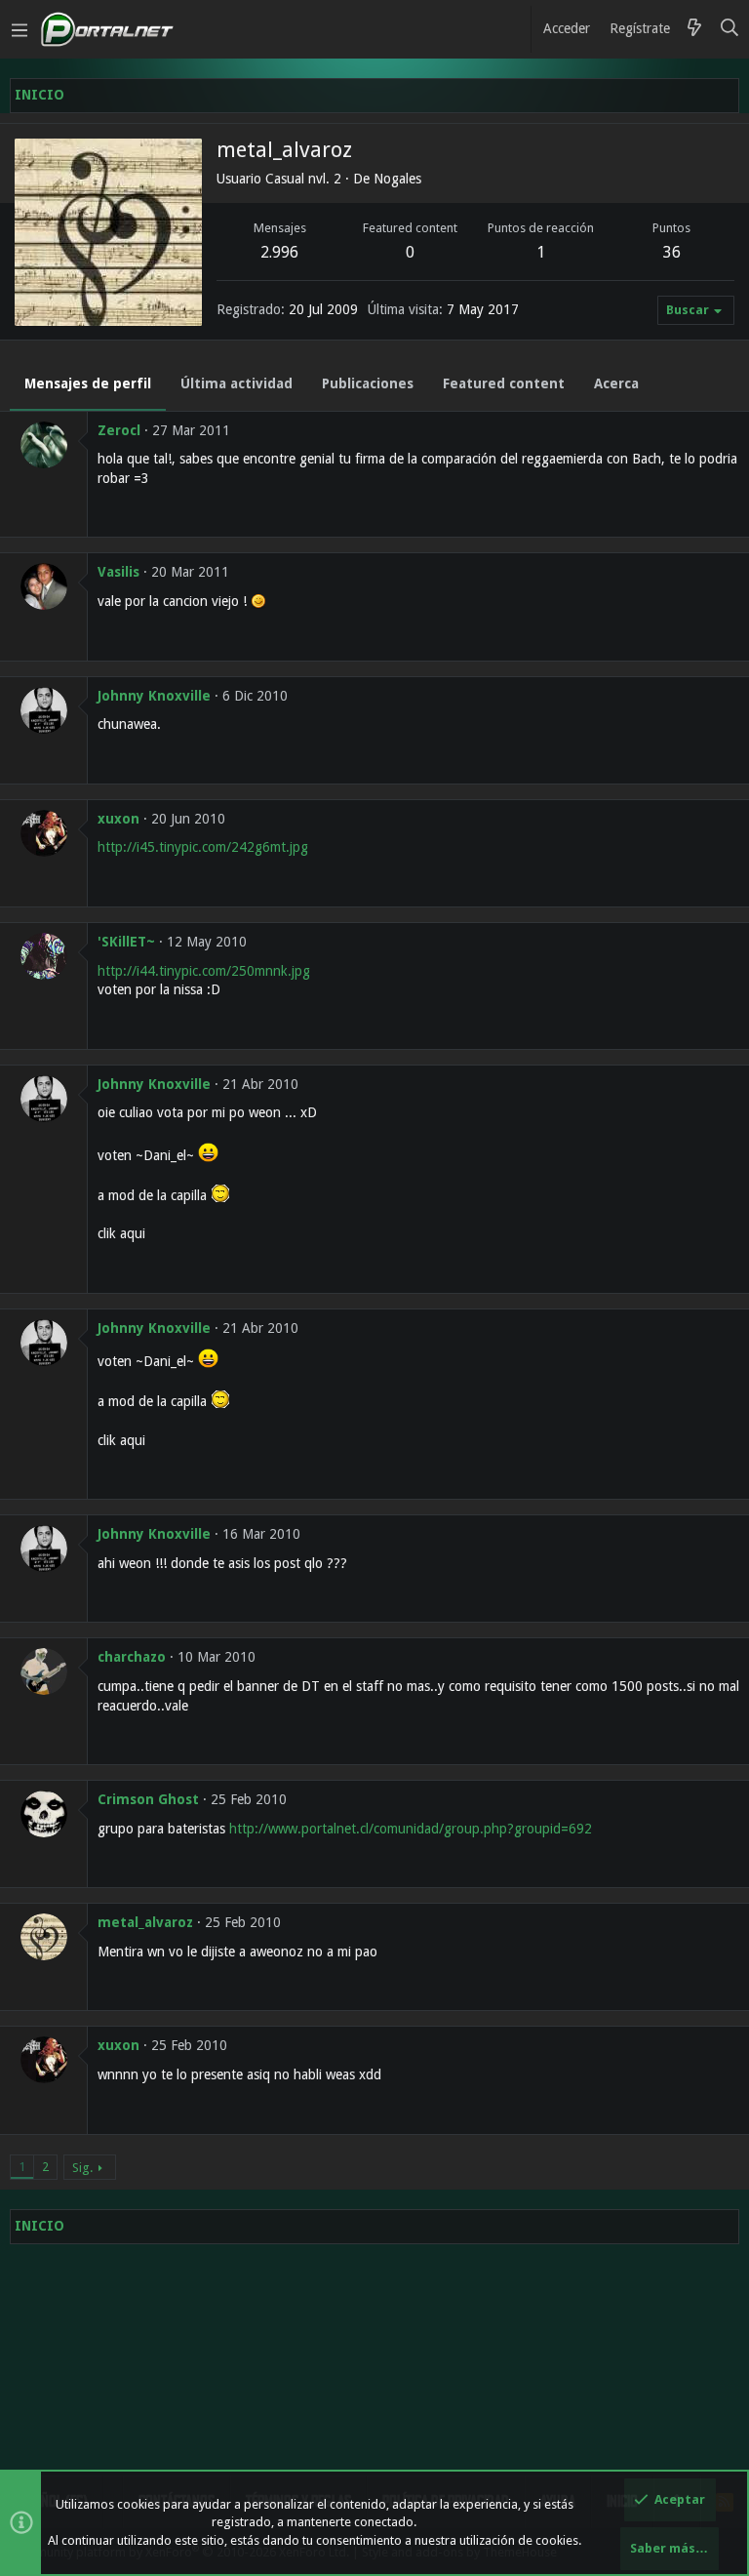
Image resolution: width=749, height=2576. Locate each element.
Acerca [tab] (616, 383)
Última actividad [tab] (237, 383)
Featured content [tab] (504, 383)
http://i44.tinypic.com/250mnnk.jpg (204, 971)
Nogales (397, 179)
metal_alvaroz (145, 1922)
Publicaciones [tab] (368, 383)
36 (672, 252)
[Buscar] (730, 29)
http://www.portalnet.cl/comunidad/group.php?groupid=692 (411, 1829)
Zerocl (119, 430)
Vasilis (118, 572)
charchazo (132, 1657)
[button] (20, 29)
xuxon (118, 819)
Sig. (82, 2168)
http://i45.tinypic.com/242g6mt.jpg (203, 847)
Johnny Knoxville (154, 696)
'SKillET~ (126, 942)
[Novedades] (694, 29)
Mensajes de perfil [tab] (88, 383)
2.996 (279, 252)
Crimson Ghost (148, 1799)
